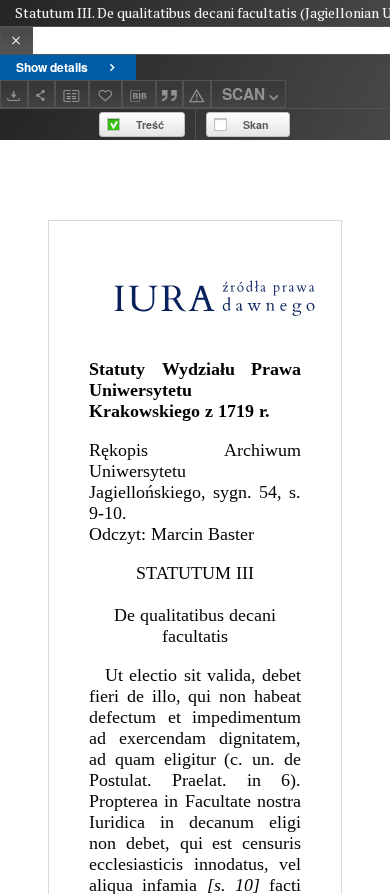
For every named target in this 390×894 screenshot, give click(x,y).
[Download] (14, 93)
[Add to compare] (72, 93)
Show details (52, 67)
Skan (256, 124)
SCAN (243, 94)
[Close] (16, 40)
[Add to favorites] (106, 93)
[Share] (42, 93)
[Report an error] (197, 93)
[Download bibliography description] (139, 94)
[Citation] (170, 93)
